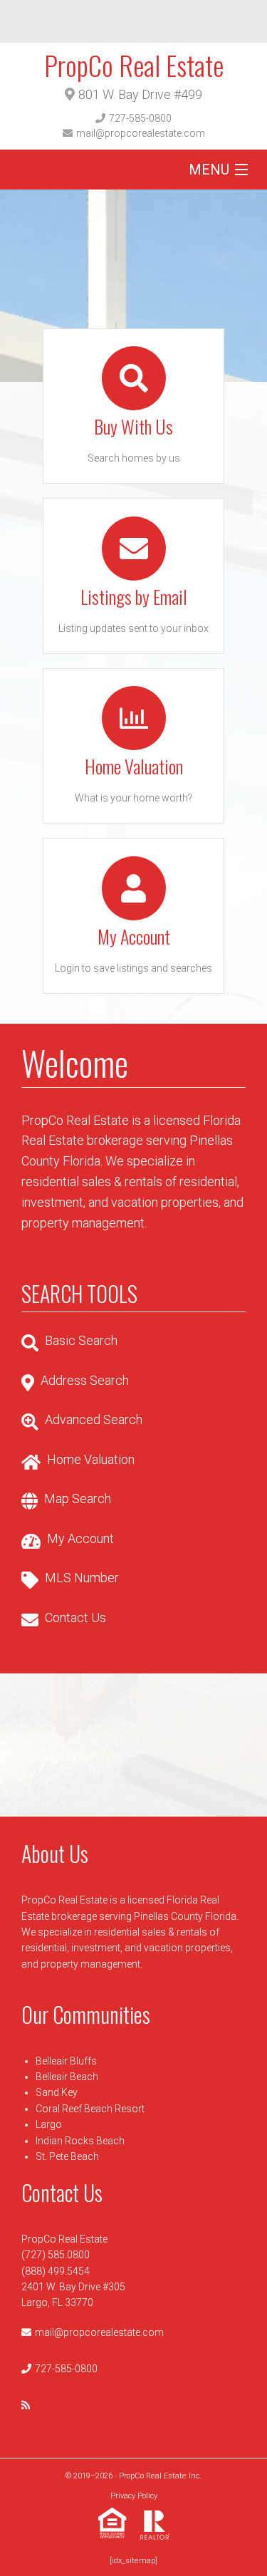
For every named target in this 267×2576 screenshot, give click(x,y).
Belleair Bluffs (66, 2061)
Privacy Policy (134, 2496)
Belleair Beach (67, 2077)
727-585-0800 (140, 118)
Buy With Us (133, 426)
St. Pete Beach (67, 2156)
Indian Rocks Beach (80, 2141)
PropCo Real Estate (134, 65)
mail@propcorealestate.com (141, 133)
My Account (134, 936)
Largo (49, 2124)
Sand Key (57, 2092)
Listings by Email (134, 597)
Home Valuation (134, 766)
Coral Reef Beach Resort (90, 2109)
